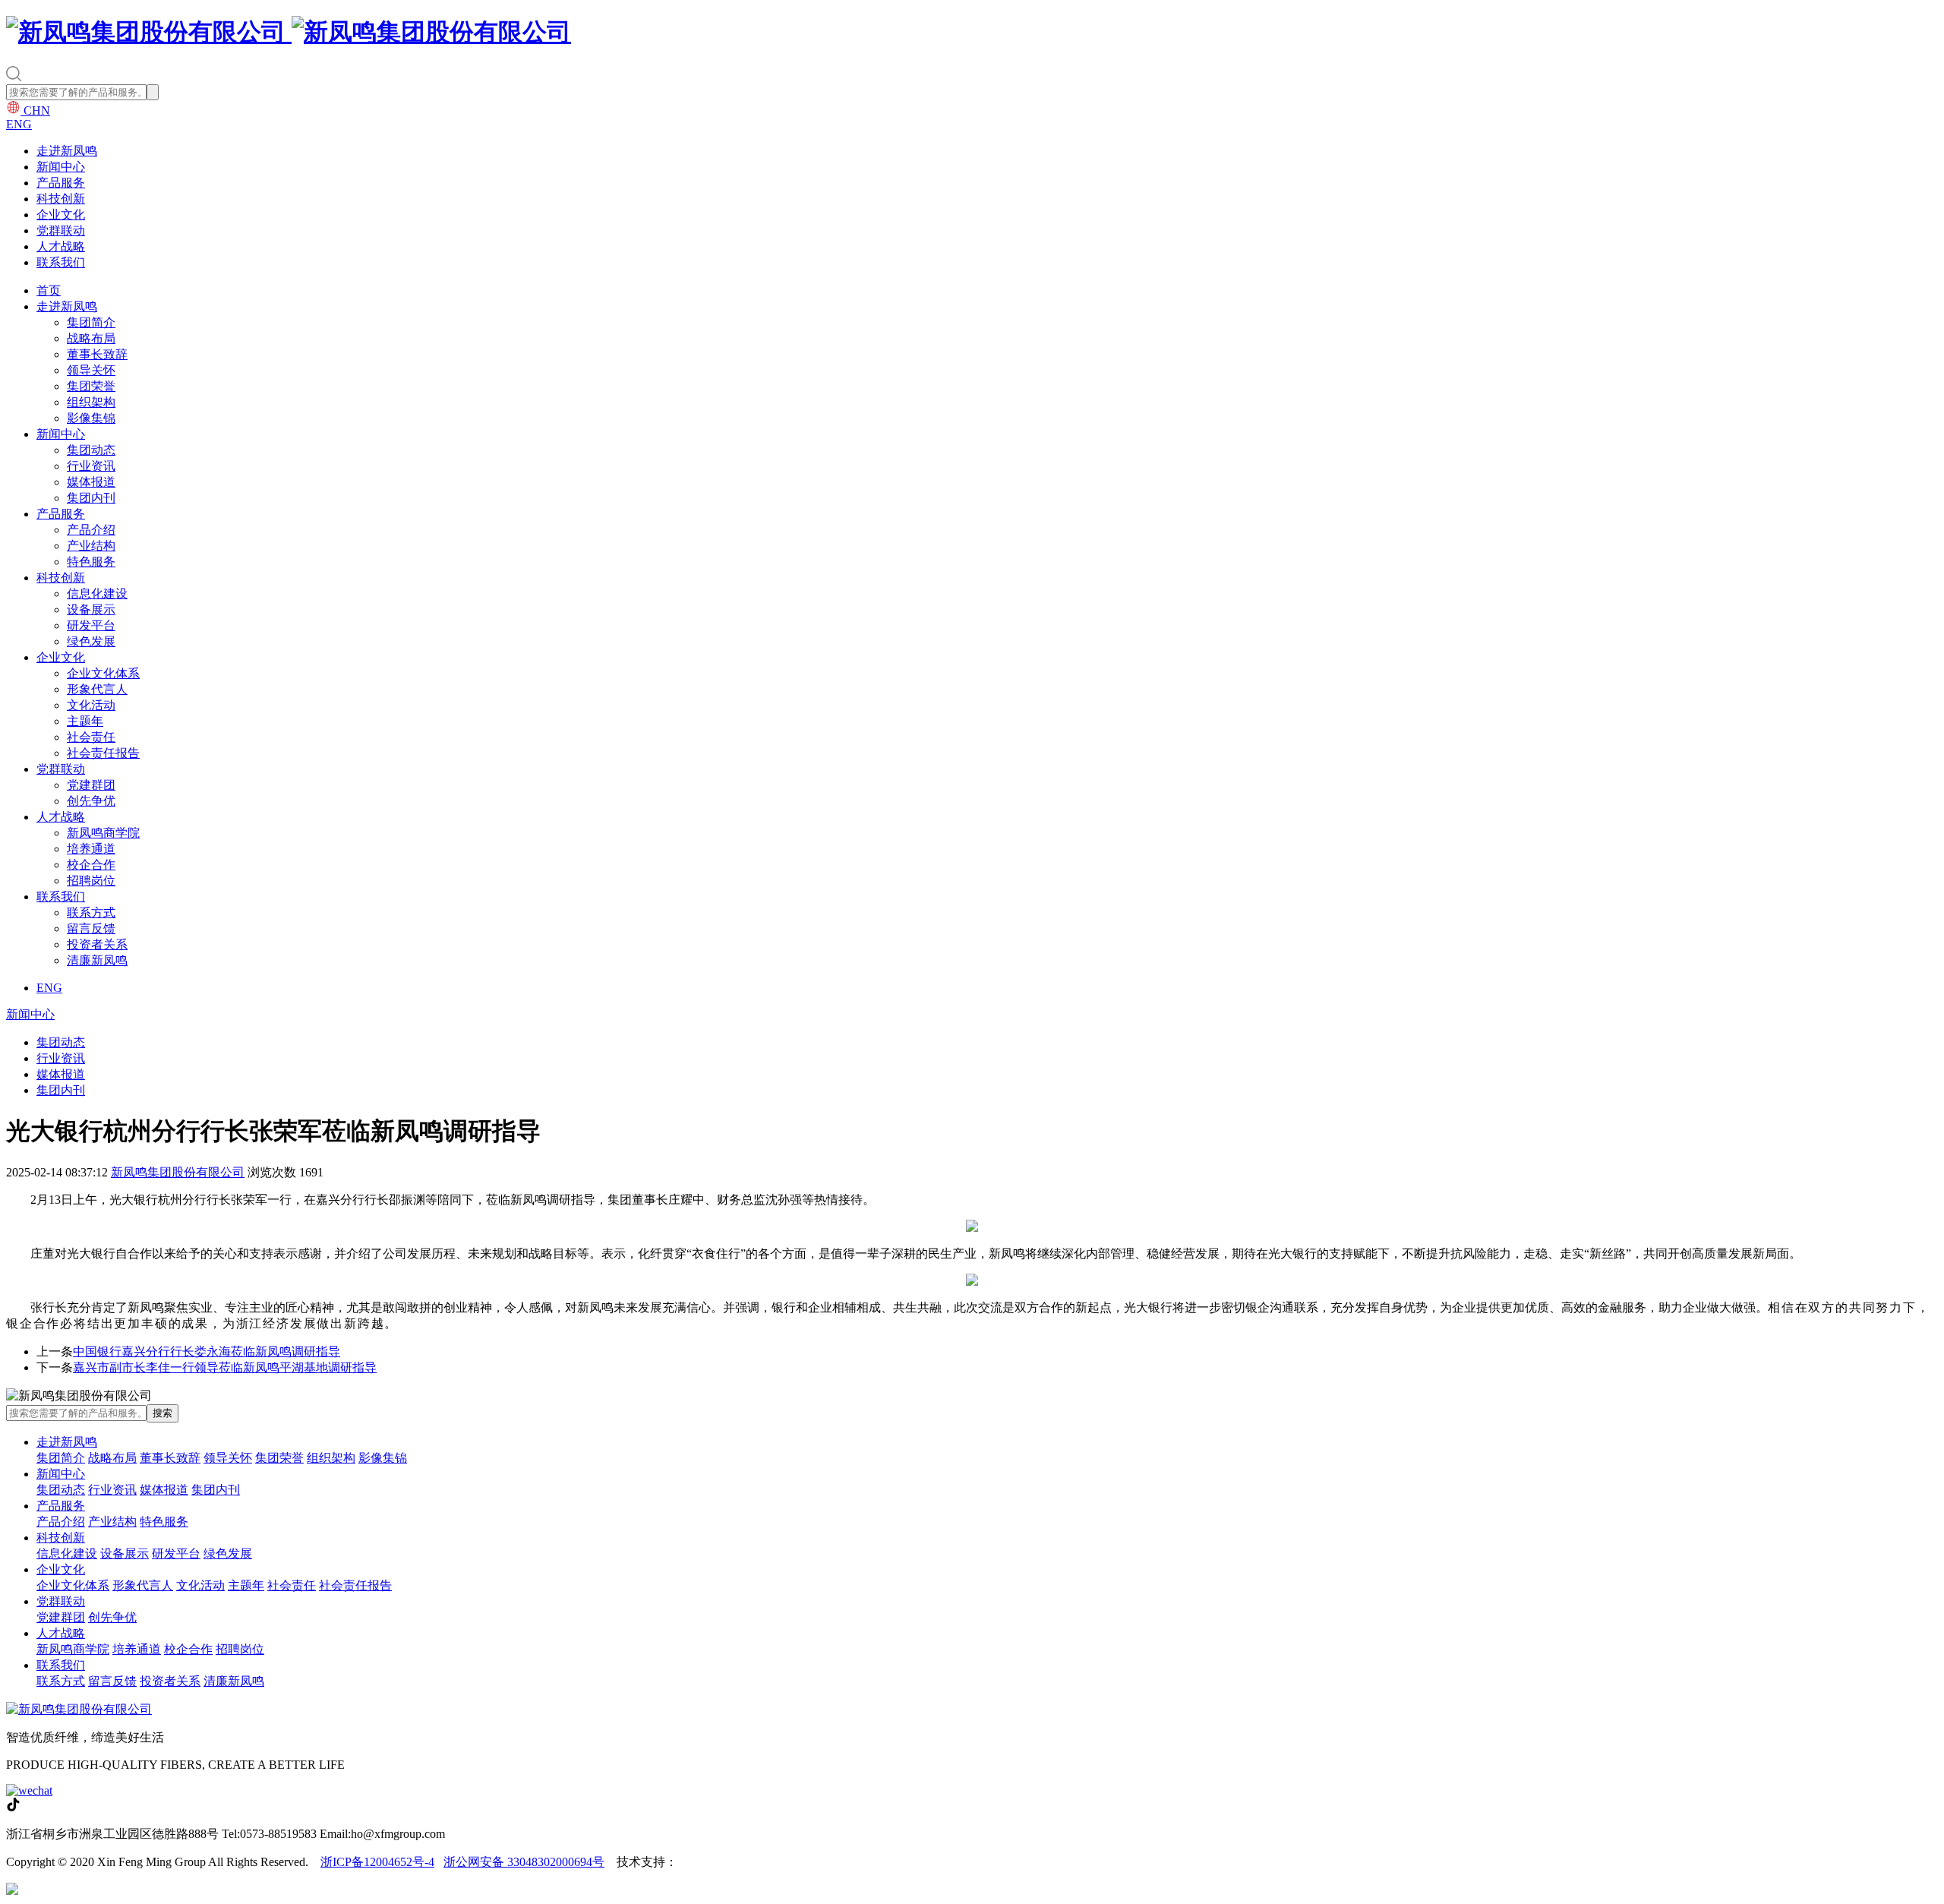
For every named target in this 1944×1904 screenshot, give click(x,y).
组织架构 (91, 402)
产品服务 (61, 183)
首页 (49, 290)
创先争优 (91, 801)
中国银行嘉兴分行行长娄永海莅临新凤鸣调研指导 (207, 1351)
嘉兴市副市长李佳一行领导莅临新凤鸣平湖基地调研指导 (225, 1367)
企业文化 (61, 215)
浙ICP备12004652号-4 (377, 1862)
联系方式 (91, 913)
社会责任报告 (103, 753)
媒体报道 (91, 482)
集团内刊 (91, 498)
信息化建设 (97, 594)
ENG (19, 124)
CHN (35, 111)
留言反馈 (91, 928)
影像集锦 (91, 418)
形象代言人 (97, 689)
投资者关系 (97, 944)
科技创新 (61, 199)
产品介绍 (91, 530)
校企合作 (91, 865)
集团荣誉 (91, 386)
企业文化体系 (103, 673)
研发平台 (91, 625)
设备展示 (91, 609)
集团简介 (91, 322)
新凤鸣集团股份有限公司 (178, 1172)
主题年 (85, 721)
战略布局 (91, 338)
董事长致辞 (97, 354)
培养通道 (91, 849)
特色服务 (91, 562)
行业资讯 (91, 466)
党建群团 (91, 785)
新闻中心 (61, 167)
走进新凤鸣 (67, 151)
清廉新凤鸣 (97, 960)
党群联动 (61, 231)
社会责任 (91, 737)
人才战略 (61, 246)
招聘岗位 (91, 881)
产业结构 (91, 546)
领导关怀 (91, 370)
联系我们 (61, 262)
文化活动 (91, 705)
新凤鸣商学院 (103, 833)
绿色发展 (91, 641)
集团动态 (91, 450)
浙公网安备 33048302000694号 (524, 1862)
